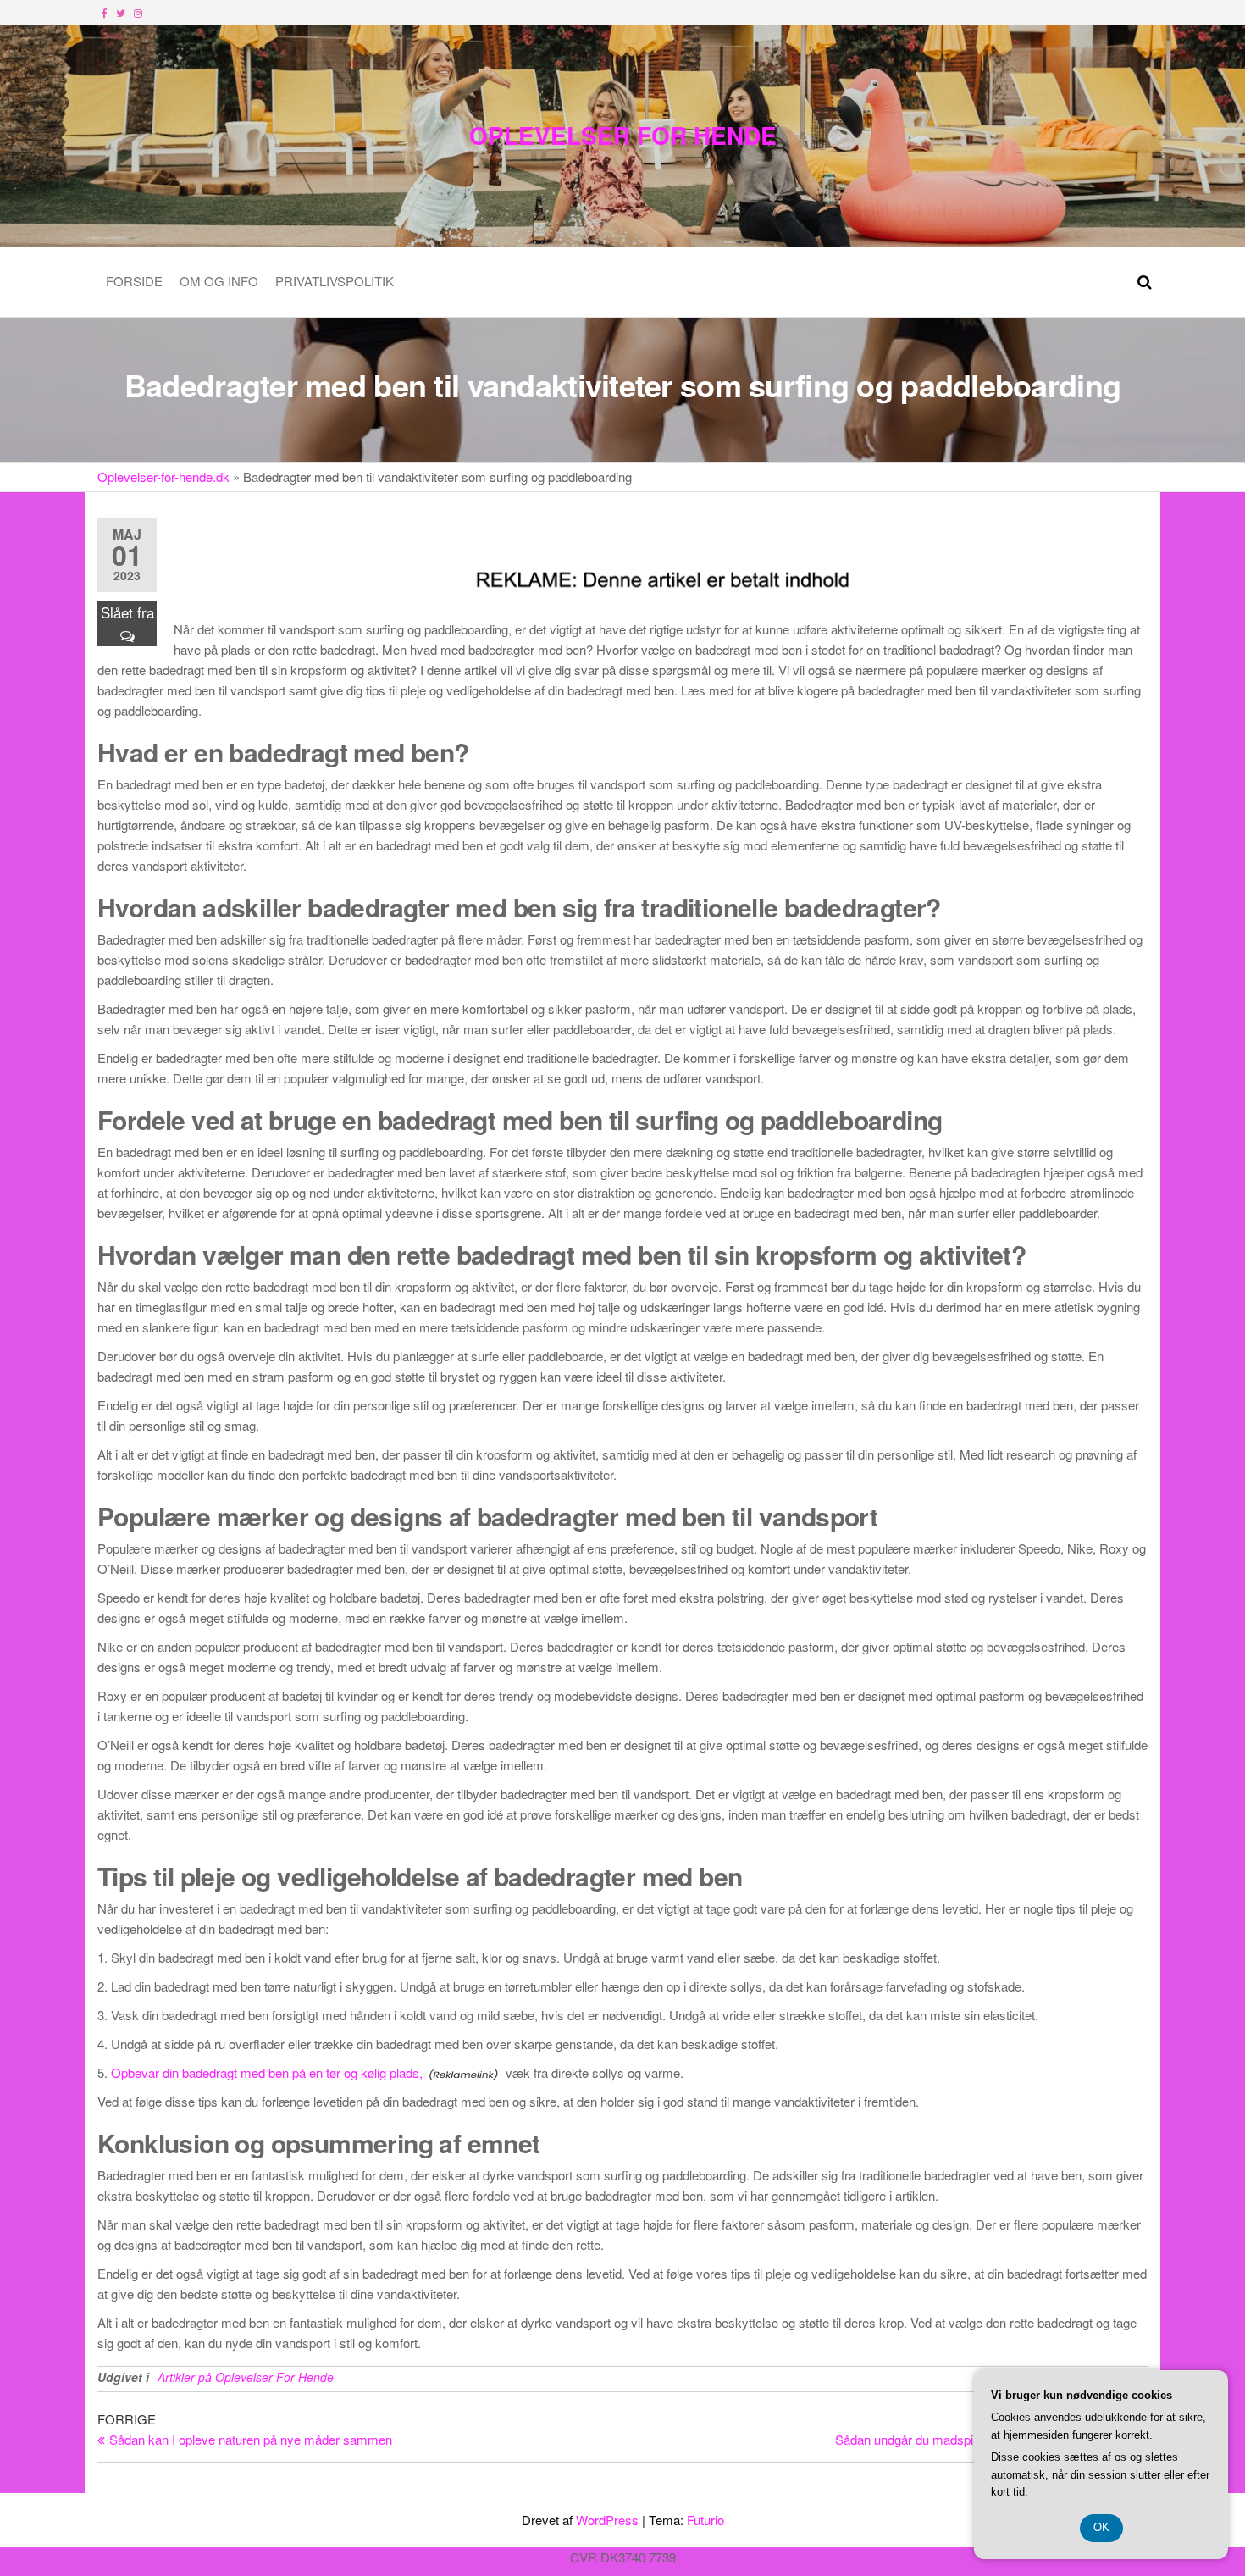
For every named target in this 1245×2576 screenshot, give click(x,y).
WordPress (607, 2520)
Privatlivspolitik (335, 281)
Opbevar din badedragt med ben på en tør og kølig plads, (267, 2072)
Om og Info (219, 281)
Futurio (705, 2520)
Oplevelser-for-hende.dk (163, 476)
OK (1101, 2527)
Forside (134, 281)
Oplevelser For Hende (623, 135)
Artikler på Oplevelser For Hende (246, 2377)
